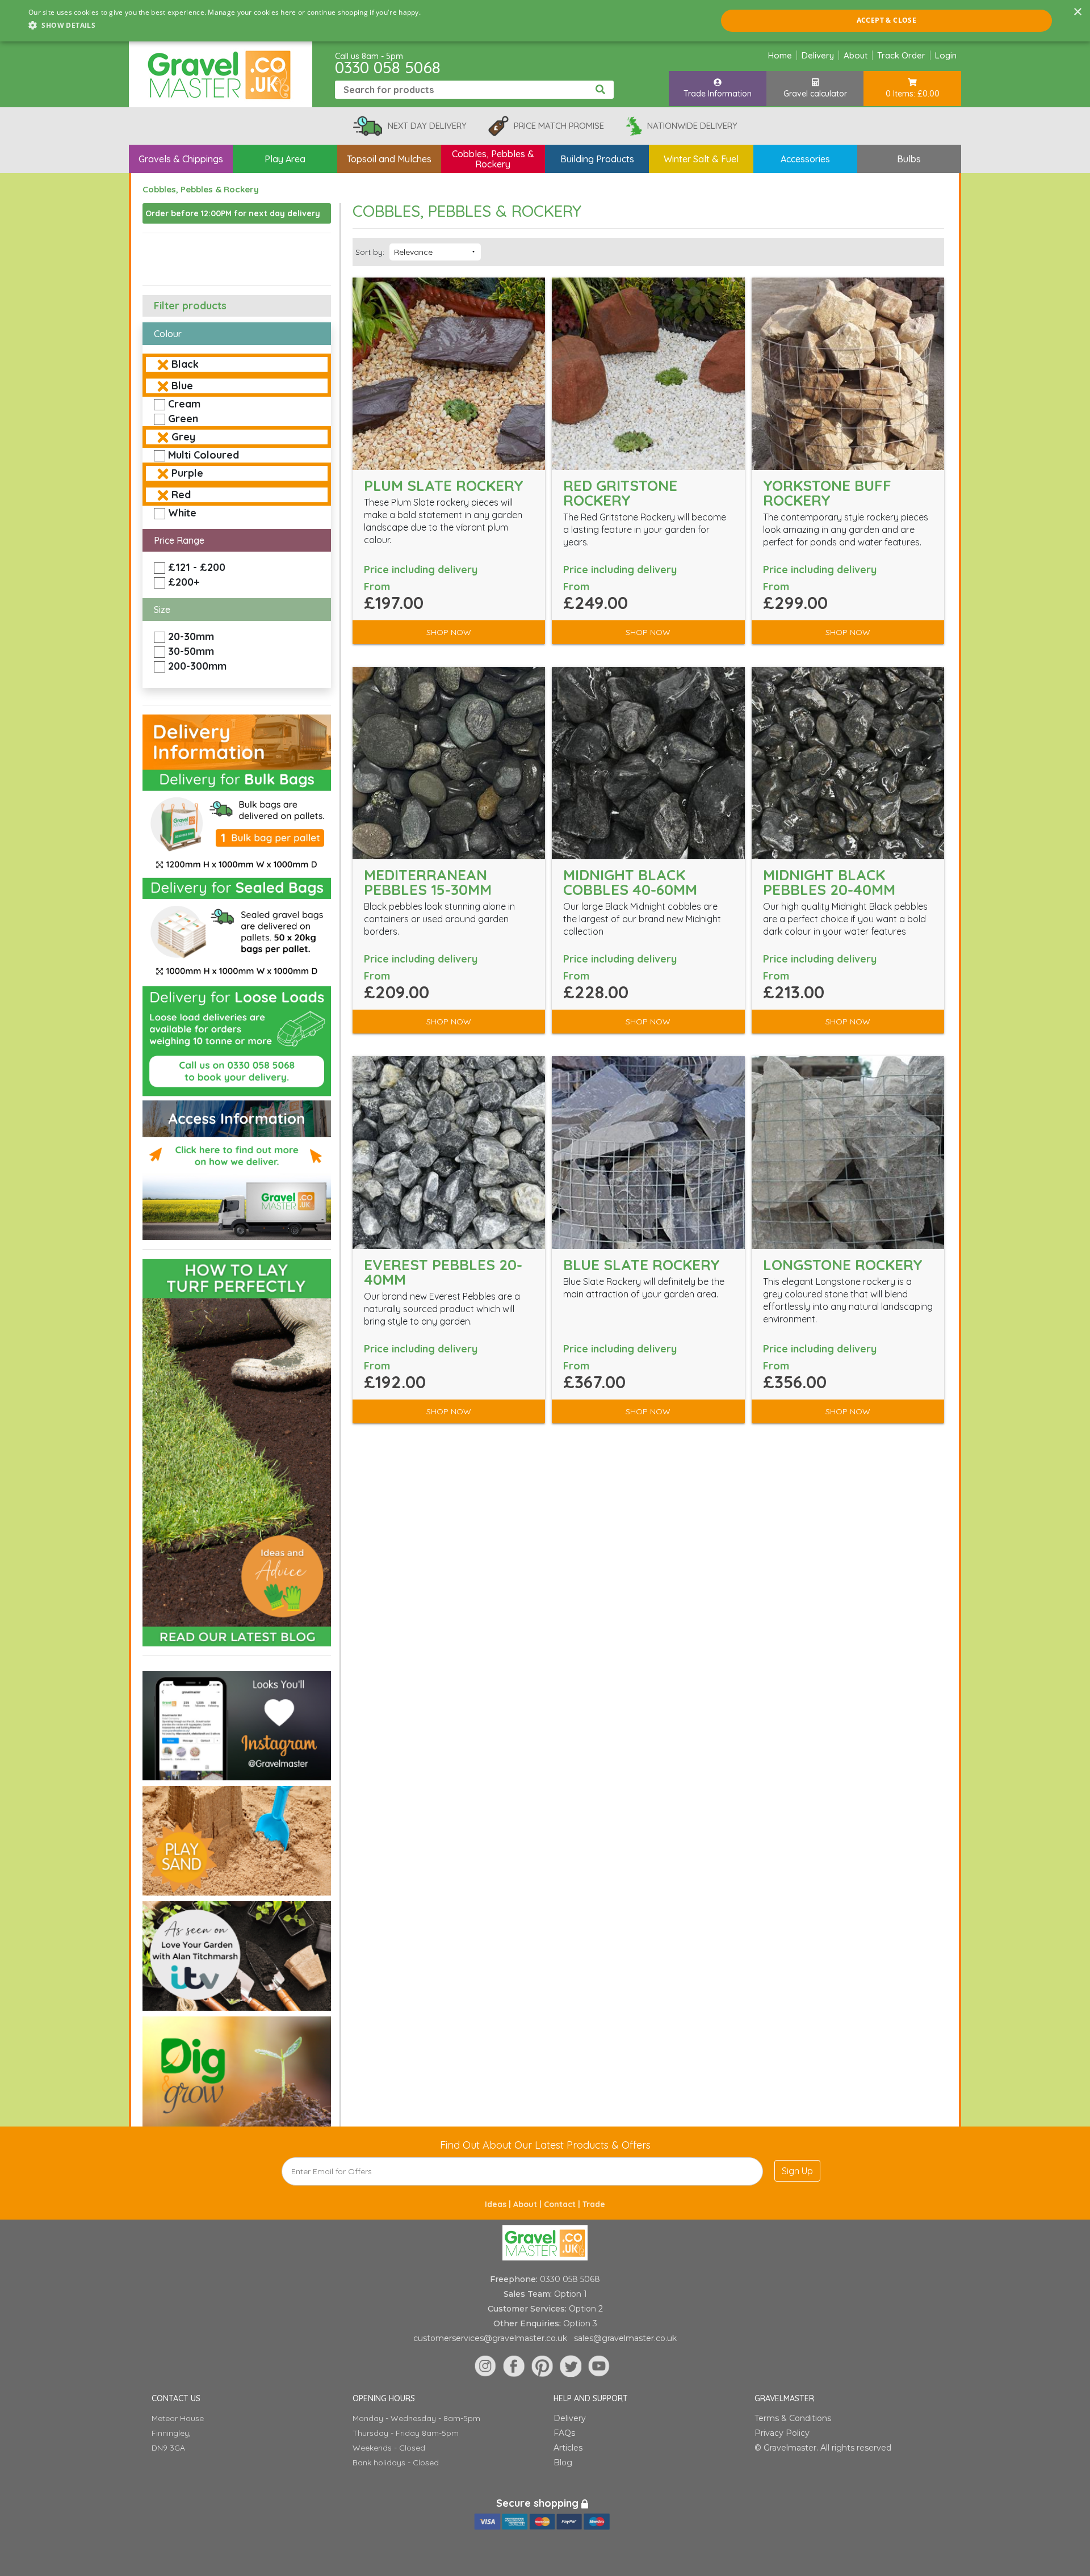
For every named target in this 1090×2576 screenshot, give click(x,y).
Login (946, 55)
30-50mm (191, 651)
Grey (183, 437)
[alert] (545, 21)
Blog (563, 2462)
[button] (225, 26)
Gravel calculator (815, 94)
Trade (594, 2204)
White (182, 513)
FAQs (564, 2433)
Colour (168, 334)
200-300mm (197, 666)
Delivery (818, 55)
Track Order (901, 55)
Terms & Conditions (793, 2418)
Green (183, 419)
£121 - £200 (197, 567)
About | (529, 2204)
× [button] (1077, 12)
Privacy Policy (782, 2433)
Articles (568, 2448)
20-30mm (191, 636)
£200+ (184, 582)
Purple (187, 473)
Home (780, 55)
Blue (182, 386)
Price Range (179, 540)
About (856, 55)
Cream (184, 404)
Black (185, 364)
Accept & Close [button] (887, 20)
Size (162, 610)
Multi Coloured (204, 455)
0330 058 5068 (388, 67)
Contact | (563, 2204)
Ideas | (499, 2204)
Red (181, 495)
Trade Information (718, 94)
